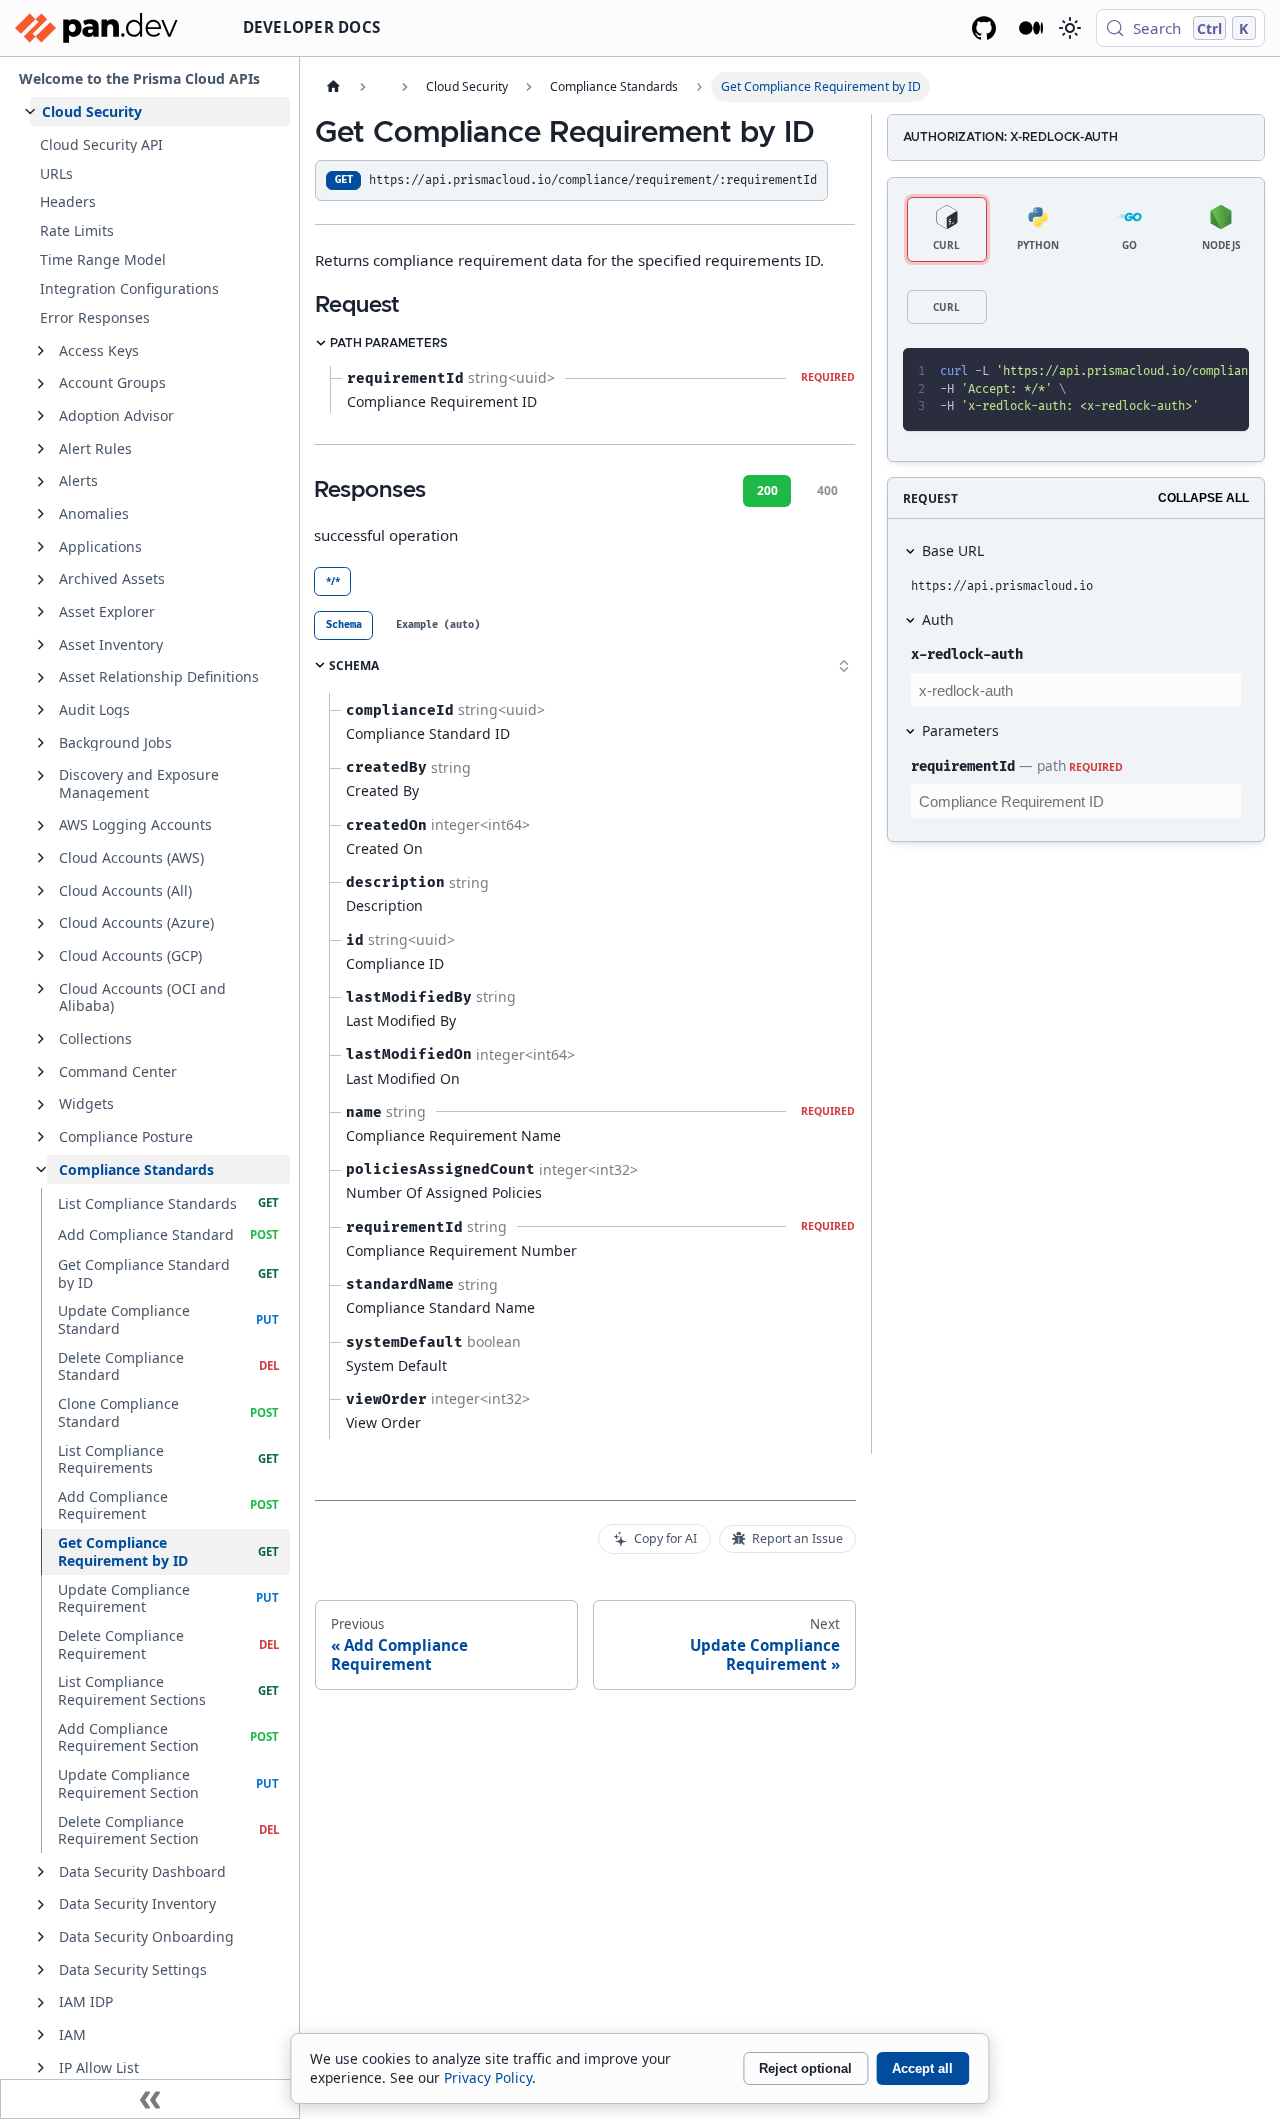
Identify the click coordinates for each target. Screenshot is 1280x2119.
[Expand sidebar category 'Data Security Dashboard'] (41, 1872)
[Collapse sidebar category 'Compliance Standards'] (41, 1170)
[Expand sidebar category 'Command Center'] (41, 1072)
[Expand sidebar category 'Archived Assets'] (41, 580)
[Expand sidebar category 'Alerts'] (41, 482)
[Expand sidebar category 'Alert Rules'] (41, 449)
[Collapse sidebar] (150, 2099)
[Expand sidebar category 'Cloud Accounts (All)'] (41, 891)
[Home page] (333, 87)
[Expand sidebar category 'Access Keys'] (41, 351)
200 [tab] (767, 490)
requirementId (963, 766)
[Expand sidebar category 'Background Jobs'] (41, 743)
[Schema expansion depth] (844, 666)
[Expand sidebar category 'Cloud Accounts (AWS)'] (41, 858)
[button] (160, 111)
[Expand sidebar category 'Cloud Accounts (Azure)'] (41, 924)
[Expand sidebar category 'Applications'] (41, 547)
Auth (938, 619)
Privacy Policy (488, 2077)
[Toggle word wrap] (1156, 372)
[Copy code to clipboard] (1190, 372)
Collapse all (1203, 498)
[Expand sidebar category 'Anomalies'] (41, 514)
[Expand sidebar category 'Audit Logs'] (41, 710)
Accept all (922, 2068)
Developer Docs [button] (312, 27)
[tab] (343, 625)
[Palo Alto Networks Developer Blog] (1031, 28)
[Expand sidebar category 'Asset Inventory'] (41, 645)
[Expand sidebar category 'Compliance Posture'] (41, 1137)
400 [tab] (827, 490)
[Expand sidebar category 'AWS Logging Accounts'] (41, 826)
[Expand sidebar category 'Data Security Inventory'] (41, 1905)
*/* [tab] (333, 581)
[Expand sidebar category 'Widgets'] (41, 1105)
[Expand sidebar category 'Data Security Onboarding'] (41, 1937)
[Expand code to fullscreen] (1225, 372)
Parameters (960, 730)
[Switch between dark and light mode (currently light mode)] (1069, 28)
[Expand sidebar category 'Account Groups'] (41, 384)
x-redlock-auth (967, 654)
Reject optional (805, 2068)
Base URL (953, 550)
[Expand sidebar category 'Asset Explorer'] (41, 612)
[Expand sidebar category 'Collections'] (41, 1039)
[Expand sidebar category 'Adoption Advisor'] (41, 416)
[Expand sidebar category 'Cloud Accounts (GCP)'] (41, 956)
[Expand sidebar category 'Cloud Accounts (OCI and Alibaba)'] (41, 989)
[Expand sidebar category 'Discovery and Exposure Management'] (41, 776)
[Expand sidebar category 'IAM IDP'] (41, 2003)
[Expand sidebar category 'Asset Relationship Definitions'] (41, 678)
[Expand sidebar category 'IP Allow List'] (41, 2068)
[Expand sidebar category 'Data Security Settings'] (41, 1970)
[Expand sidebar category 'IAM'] (41, 2035)
